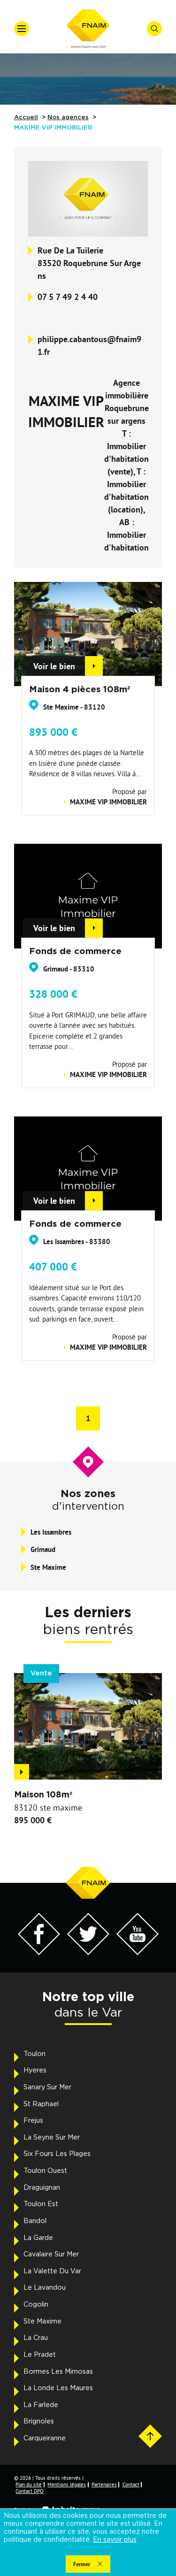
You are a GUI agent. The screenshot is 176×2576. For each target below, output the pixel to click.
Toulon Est (41, 2204)
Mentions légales (67, 2484)
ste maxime (48, 1567)
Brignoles (39, 2422)
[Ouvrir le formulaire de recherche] (154, 29)
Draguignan (42, 2188)
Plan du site (29, 2484)
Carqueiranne (45, 2438)
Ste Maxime (42, 2322)
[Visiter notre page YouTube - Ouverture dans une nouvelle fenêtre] (138, 1953)
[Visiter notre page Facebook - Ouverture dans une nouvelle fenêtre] (39, 1953)
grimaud (43, 1549)
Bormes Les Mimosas (58, 2372)
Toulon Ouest (45, 2171)
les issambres (51, 1532)
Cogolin (36, 2305)
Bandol (35, 2221)
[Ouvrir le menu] (22, 29)
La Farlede (41, 2405)
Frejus (33, 2121)
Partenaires (104, 2484)
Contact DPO (30, 2491)
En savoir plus (115, 2540)
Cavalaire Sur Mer (51, 2255)
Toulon (34, 2054)
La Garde (38, 2238)
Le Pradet (40, 2355)
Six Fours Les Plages (57, 2154)
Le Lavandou (45, 2288)
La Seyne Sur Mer (52, 2138)
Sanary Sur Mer (47, 2087)
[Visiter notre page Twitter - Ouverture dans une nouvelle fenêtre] (88, 1953)
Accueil (26, 118)
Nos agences (68, 118)
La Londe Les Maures (58, 2388)
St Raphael (41, 2104)
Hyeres (35, 2071)
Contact (131, 2484)
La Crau (36, 2338)
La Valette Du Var (52, 2271)
